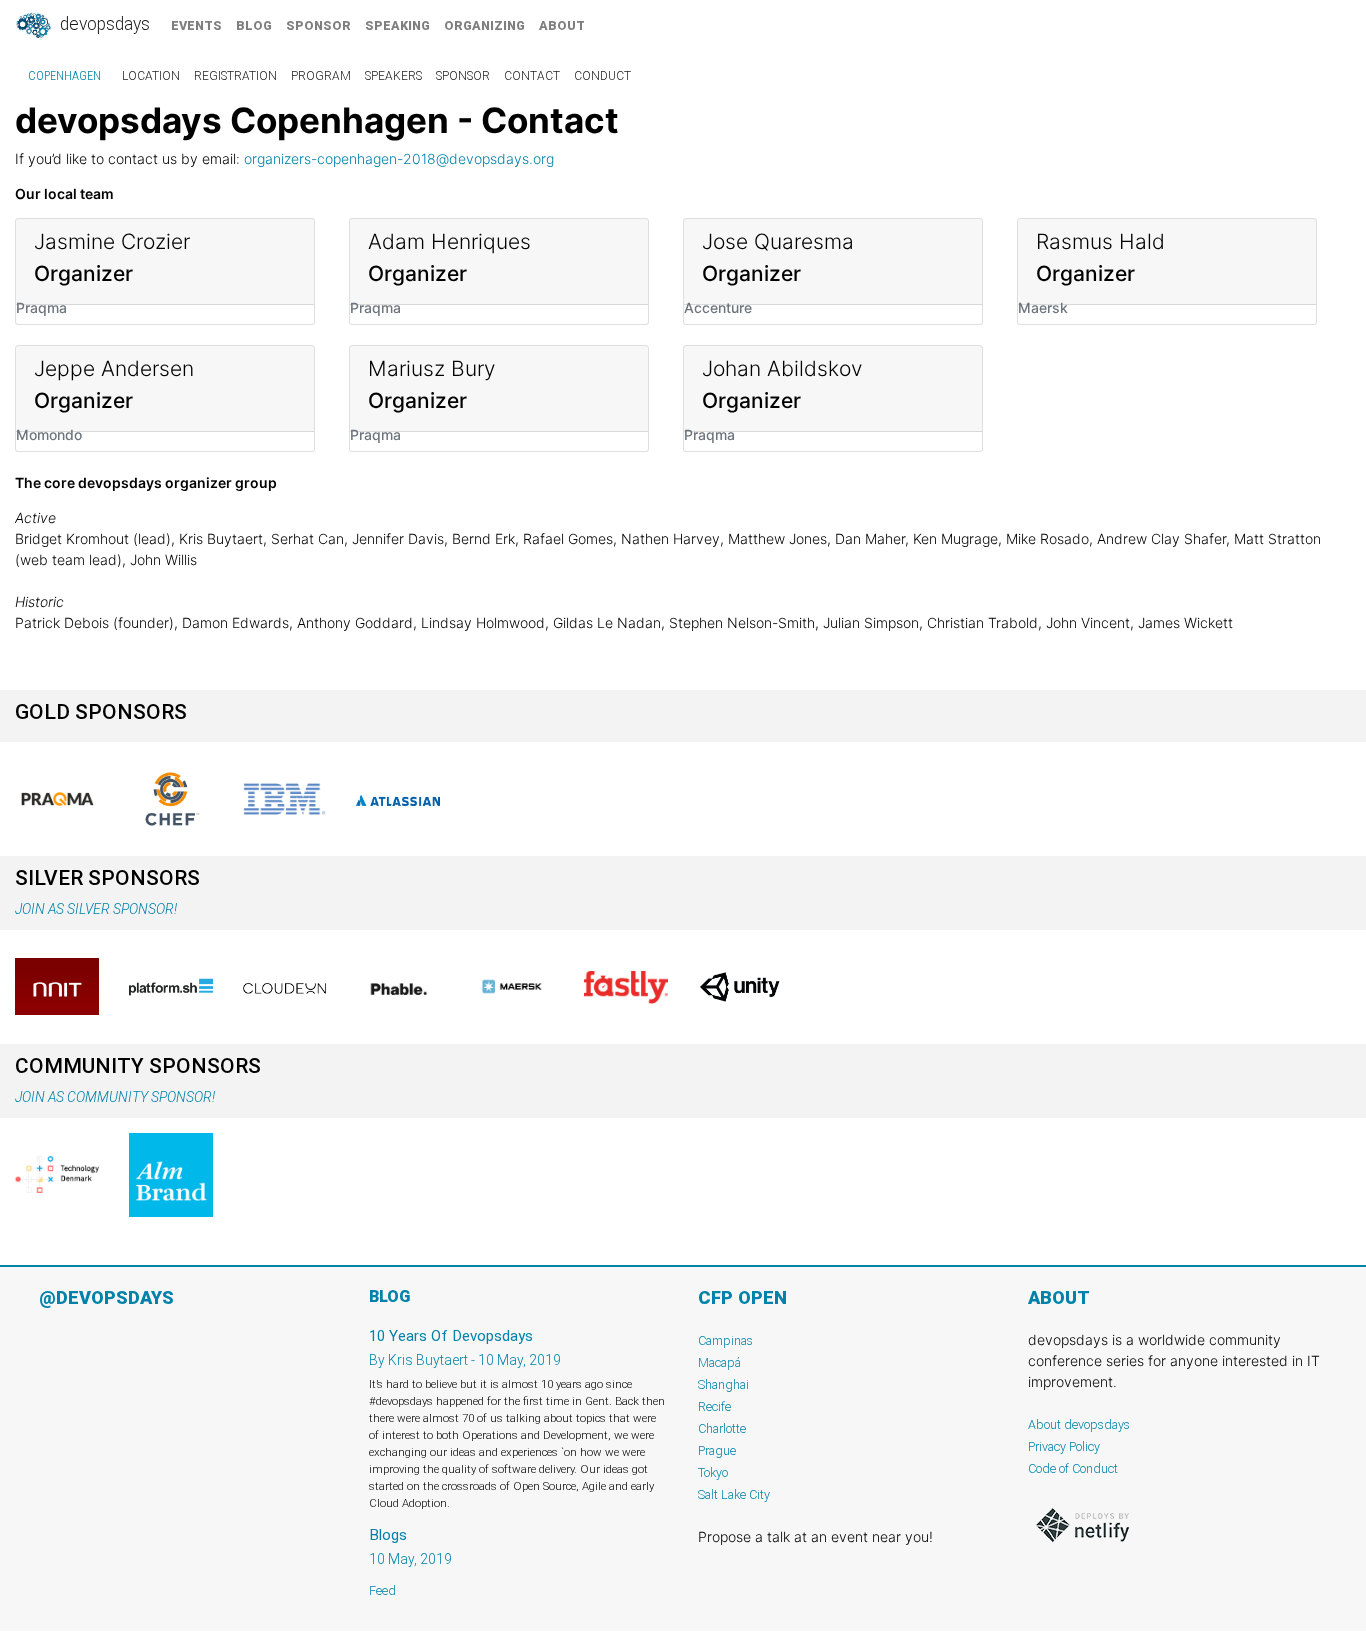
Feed (382, 1590)
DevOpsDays (103, 24)
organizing (484, 25)
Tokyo (713, 1472)
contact (532, 76)
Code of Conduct (1073, 1468)
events (196, 25)
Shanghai (723, 1384)
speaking (397, 25)
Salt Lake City (734, 1494)
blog (254, 25)
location (151, 76)
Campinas (725, 1340)
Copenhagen (64, 76)
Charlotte (722, 1428)
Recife (714, 1406)
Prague (717, 1450)
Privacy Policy (1064, 1446)
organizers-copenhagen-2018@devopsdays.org (399, 158)
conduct (602, 76)
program (321, 76)
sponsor (318, 25)
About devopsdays (1079, 1424)
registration (235, 76)
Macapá (719, 1362)
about (562, 25)
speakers (393, 76)
